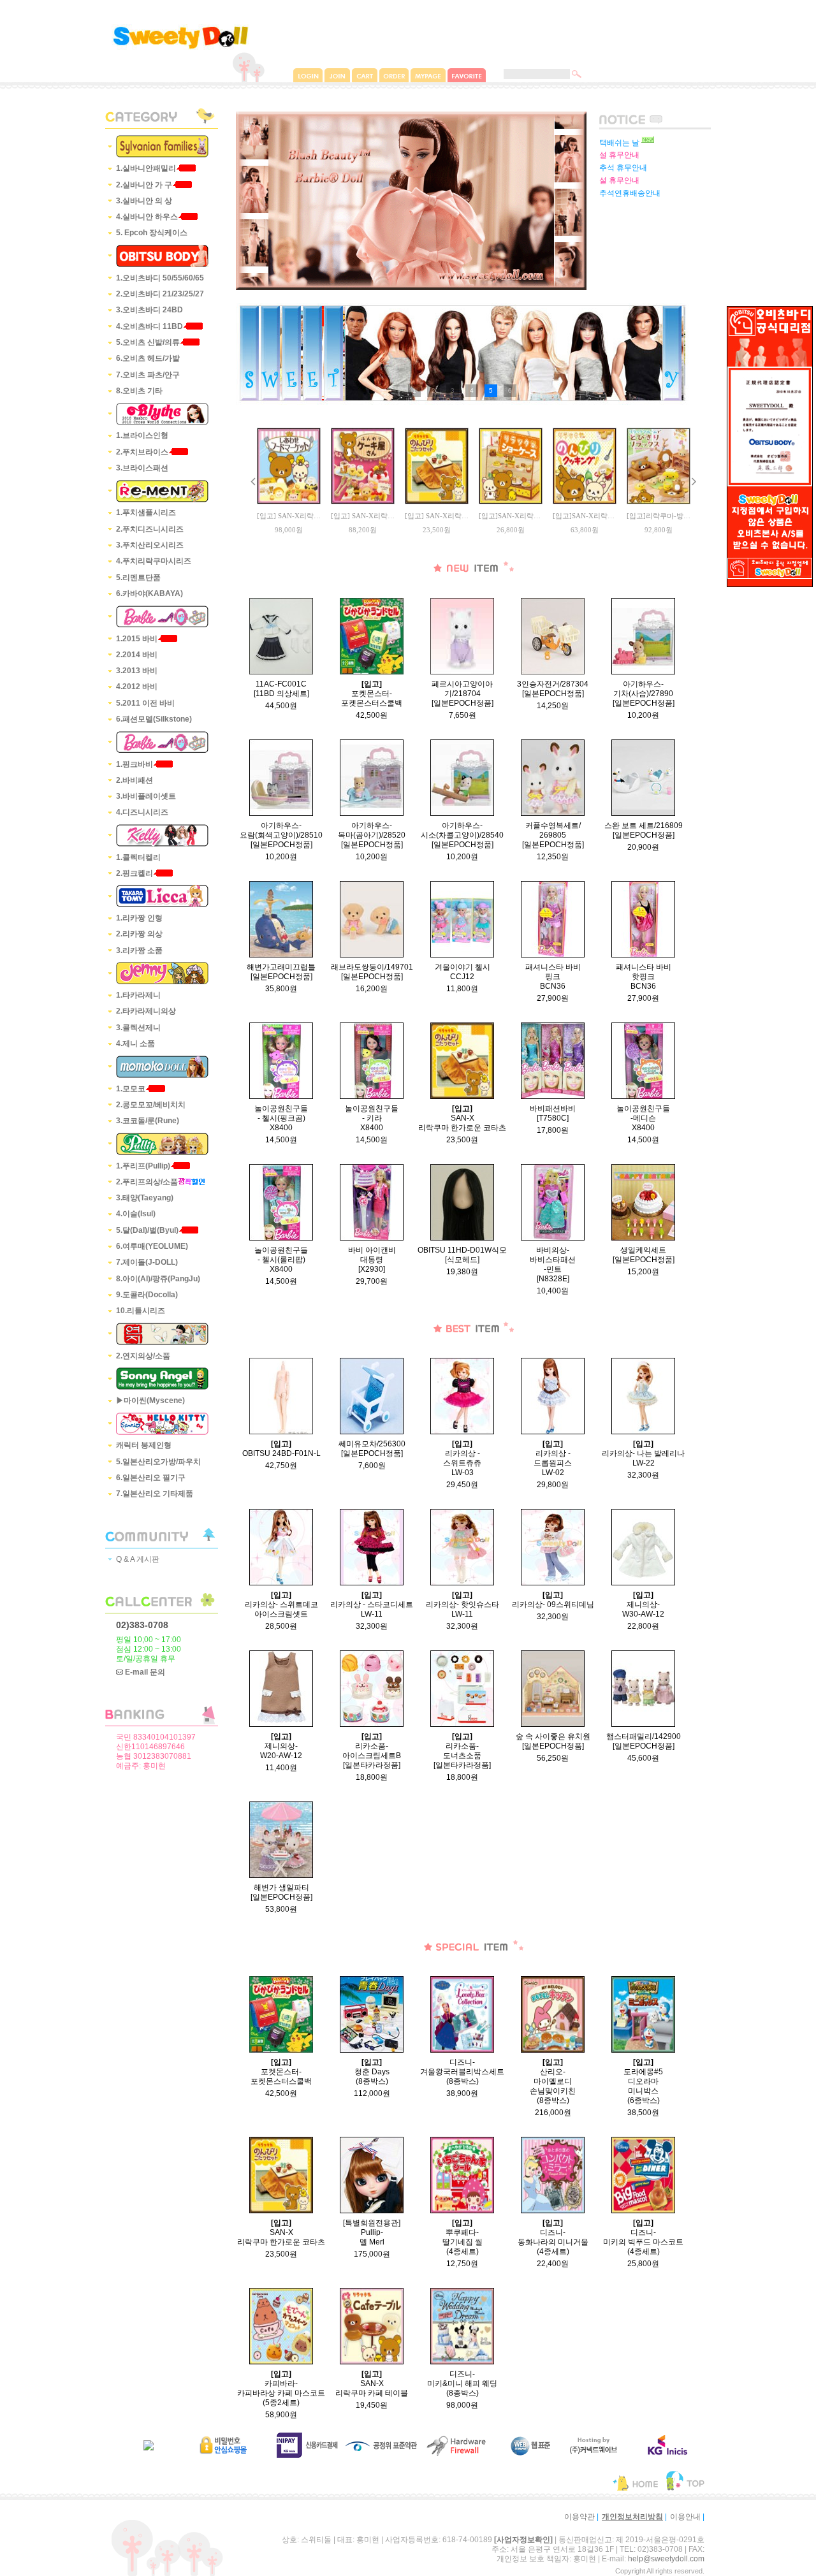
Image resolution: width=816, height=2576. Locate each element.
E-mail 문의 (144, 1672)
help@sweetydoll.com (666, 2559)
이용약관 (579, 2517)
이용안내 (685, 2517)
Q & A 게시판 (138, 1559)
